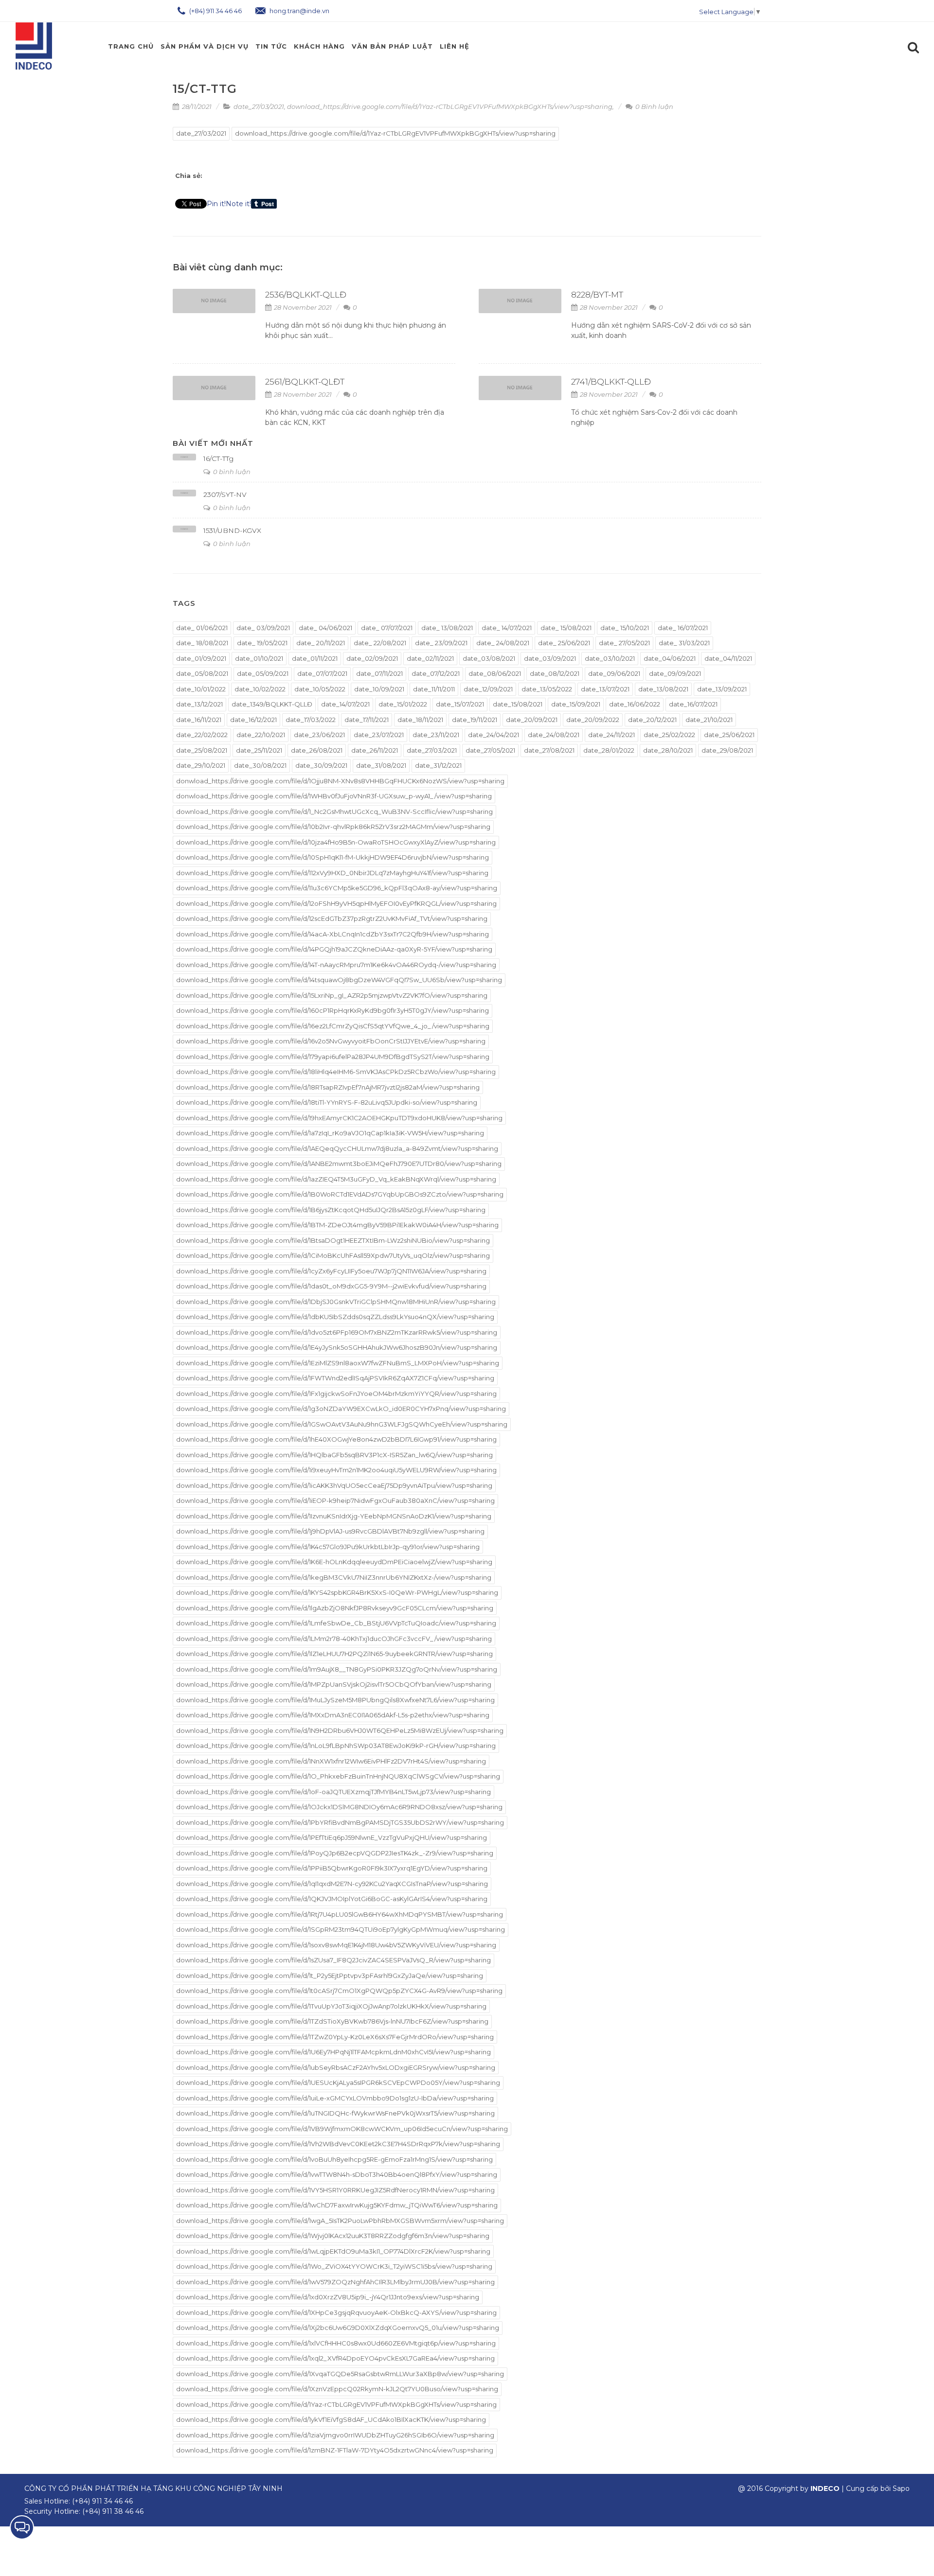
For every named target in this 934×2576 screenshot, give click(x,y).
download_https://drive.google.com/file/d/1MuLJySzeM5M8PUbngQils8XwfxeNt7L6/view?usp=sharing (335, 1700)
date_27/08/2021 (549, 750)
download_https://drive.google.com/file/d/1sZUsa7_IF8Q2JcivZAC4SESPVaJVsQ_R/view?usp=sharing (333, 1960)
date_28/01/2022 (609, 750)
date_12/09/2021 (488, 689)
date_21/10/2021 (709, 720)
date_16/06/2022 (635, 704)
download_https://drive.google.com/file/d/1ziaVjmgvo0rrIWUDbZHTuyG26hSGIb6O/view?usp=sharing (335, 2435)
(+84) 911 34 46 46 (215, 11)
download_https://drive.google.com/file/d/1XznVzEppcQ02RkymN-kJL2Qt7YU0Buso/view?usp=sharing (337, 2389)
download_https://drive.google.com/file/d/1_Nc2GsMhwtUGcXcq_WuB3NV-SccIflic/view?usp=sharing (334, 812)
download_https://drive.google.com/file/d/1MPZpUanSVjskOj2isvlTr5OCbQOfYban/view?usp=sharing (334, 1684)
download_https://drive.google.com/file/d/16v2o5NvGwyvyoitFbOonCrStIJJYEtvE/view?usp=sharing (331, 1041)
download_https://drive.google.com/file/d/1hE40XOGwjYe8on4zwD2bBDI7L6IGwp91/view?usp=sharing (336, 1439)
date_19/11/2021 (475, 720)
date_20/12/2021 (652, 720)
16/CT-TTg (218, 459)
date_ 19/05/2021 (262, 643)
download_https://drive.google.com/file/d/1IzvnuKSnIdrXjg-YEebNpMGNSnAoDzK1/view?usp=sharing (334, 1516)
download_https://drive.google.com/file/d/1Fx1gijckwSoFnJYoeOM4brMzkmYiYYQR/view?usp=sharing (336, 1394)
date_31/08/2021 (381, 765)
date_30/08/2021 (260, 765)
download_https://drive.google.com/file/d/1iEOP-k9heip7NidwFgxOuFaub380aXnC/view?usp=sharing (335, 1500)
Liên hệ (455, 46)
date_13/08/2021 (663, 689)
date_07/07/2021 (322, 673)
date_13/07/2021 (605, 689)
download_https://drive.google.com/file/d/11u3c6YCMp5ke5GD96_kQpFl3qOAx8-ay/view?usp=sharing (337, 888)
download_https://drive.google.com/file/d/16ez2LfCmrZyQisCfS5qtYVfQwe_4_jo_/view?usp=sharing (333, 1026)
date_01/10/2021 (259, 658)
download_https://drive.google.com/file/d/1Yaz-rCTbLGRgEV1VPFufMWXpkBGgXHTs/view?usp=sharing (450, 106)
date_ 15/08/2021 (566, 628)
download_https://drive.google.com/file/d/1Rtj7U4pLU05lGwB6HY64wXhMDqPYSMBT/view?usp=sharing (340, 1914)
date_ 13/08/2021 (447, 628)
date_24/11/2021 (611, 735)
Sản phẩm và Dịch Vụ (205, 46)
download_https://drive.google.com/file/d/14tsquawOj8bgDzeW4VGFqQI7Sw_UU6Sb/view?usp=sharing (339, 980)
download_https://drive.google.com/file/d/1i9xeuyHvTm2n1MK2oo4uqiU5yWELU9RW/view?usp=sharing (336, 1470)
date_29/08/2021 (727, 750)
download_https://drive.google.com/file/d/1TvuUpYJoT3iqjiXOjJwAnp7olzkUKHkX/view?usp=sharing (331, 2006)
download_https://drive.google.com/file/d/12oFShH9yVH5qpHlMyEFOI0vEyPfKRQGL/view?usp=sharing (336, 903)
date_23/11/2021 (436, 735)
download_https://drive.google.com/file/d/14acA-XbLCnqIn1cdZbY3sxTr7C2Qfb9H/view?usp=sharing (332, 934)
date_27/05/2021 (490, 750)
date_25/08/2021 (202, 750)
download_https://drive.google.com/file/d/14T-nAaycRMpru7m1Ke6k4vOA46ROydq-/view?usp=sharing (336, 965)
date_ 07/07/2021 (387, 628)
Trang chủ (131, 46)
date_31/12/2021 (438, 765)
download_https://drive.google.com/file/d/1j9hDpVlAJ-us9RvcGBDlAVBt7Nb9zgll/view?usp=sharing (330, 1531)
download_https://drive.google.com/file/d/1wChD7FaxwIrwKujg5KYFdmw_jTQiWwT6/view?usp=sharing (337, 2205)
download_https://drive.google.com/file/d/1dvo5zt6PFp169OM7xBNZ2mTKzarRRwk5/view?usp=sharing (337, 1332)
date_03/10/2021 (610, 658)
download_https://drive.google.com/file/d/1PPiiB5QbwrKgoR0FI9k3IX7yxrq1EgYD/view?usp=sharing (332, 1868)
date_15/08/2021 (518, 704)
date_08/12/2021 (555, 673)
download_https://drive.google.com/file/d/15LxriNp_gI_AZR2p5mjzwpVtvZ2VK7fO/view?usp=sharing (332, 995)
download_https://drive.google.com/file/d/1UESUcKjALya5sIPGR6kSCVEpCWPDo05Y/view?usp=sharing (338, 2082)
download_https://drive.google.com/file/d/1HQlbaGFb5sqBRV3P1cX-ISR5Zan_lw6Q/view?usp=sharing (334, 1455)
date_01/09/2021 (201, 658)
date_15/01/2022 (403, 704)
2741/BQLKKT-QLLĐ (611, 382)
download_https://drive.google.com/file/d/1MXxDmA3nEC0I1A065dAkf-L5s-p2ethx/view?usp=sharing (333, 1715)
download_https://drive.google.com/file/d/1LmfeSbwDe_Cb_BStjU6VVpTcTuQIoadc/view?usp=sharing (336, 1623)
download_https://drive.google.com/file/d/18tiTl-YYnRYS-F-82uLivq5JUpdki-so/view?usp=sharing (327, 1102)
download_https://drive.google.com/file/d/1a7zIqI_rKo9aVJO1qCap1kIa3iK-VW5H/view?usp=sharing (330, 1133)
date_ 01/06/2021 (202, 628)
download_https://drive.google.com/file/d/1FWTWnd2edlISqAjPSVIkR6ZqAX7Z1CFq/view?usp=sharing (335, 1378)
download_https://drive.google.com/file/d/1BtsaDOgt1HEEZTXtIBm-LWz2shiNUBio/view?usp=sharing (333, 1240)
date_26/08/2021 (317, 750)
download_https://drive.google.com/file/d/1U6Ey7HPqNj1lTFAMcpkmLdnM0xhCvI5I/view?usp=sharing (333, 2052)
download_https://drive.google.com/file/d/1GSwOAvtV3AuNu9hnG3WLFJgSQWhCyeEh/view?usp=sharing (342, 1424)
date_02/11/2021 (430, 658)
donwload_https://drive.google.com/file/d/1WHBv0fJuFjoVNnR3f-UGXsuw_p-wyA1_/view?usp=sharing (334, 796)
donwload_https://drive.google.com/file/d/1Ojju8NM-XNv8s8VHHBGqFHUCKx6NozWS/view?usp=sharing (340, 781)
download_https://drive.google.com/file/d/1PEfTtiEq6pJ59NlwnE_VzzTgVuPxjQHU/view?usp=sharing (332, 1837)
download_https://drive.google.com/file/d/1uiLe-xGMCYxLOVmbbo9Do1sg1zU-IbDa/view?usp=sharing (335, 2098)
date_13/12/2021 (199, 704)
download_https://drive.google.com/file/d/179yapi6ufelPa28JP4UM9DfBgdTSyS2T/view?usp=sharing (333, 1057)
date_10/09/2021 (379, 689)
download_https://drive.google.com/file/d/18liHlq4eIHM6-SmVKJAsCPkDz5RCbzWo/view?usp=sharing (336, 1072)
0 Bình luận (654, 106)
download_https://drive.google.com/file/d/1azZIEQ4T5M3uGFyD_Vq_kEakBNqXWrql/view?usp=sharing (336, 1179)
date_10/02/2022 (260, 689)
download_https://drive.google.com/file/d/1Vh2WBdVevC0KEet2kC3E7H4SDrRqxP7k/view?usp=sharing (338, 2144)
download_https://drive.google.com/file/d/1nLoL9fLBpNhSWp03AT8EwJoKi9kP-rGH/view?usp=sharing (336, 1746)
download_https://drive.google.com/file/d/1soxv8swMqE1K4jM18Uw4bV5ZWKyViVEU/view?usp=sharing (336, 1945)
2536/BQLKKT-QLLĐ (306, 295)
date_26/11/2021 (375, 750)
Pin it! (216, 204)
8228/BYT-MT (597, 295)
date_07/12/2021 (436, 673)
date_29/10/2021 (201, 765)
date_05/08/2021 (202, 673)
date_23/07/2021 (379, 735)
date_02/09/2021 (372, 658)
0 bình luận (231, 472)
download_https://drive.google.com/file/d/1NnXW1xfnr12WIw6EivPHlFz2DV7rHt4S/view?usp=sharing (331, 1761)
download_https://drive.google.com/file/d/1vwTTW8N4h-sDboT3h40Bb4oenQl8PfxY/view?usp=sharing (337, 2174)
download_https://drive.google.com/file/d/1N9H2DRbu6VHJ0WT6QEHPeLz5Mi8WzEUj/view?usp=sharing (340, 1730)
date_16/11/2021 (199, 720)
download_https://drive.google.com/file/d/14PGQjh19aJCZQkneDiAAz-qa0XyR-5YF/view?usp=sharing (334, 949)
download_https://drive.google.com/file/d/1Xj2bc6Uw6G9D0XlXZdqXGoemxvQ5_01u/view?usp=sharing (338, 2328)
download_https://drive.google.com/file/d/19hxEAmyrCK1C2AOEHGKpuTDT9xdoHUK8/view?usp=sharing (339, 1118)
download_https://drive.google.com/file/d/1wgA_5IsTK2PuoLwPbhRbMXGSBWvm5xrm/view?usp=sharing (340, 2221)
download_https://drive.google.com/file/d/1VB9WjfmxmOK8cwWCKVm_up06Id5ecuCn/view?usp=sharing (342, 2129)
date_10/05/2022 (320, 689)
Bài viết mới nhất (213, 443)
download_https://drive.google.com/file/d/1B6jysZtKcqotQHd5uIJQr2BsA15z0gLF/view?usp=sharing (331, 1210)
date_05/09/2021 (263, 673)
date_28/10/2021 (668, 750)
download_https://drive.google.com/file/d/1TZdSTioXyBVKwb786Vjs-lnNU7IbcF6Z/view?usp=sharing (332, 2021)
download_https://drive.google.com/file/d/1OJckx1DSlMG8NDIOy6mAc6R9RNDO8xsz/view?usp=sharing (339, 1807)
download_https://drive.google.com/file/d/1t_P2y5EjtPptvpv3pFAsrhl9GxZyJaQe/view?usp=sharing (330, 1976)
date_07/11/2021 (379, 673)
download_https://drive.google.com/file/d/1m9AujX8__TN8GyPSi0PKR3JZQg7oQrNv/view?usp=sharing (337, 1669)
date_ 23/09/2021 (441, 643)
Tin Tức (271, 46)
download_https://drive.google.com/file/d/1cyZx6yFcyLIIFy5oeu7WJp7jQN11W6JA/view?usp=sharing (331, 1271)
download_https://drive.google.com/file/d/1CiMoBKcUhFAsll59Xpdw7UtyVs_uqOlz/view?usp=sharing (333, 1255)
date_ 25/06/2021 (564, 643)
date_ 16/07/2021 (683, 628)
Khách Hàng (319, 46)
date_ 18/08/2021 (202, 643)
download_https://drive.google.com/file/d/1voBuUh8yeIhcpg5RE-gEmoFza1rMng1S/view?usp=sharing (334, 2159)
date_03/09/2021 (550, 658)
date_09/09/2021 (675, 673)
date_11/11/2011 (434, 689)
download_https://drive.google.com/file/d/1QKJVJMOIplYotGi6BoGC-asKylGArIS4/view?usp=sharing (332, 1899)
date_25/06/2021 (729, 735)
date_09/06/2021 (614, 673)
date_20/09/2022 (593, 720)
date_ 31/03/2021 (684, 643)
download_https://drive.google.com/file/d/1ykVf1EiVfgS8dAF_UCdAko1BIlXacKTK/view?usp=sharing (331, 2419)
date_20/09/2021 (532, 720)
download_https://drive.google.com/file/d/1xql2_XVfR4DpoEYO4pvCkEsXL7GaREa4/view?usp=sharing (335, 2358)
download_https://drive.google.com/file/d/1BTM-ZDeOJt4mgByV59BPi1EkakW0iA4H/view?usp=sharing (337, 1225)
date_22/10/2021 (261, 735)
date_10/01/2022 (201, 689)
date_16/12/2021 (253, 720)
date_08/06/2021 (495, 673)
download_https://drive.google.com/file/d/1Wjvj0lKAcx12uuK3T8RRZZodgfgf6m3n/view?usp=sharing (333, 2236)
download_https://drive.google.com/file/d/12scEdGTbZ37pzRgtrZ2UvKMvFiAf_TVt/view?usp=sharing (332, 918)
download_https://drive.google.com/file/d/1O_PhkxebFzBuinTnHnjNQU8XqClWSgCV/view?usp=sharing (338, 1776)
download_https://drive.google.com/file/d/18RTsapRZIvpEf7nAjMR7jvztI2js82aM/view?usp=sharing (328, 1087)
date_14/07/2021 (345, 704)
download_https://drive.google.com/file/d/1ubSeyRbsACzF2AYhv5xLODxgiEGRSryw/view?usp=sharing (336, 2067)
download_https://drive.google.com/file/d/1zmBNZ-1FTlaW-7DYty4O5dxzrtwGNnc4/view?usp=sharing (335, 2450)
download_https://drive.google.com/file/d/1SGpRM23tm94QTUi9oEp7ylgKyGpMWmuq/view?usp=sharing (341, 1929)
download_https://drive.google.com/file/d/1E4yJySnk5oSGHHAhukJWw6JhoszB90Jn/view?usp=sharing (337, 1347)
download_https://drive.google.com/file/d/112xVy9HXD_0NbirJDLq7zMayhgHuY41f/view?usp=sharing (332, 873)
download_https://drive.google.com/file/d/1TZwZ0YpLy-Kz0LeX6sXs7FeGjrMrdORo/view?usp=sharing (335, 2037)
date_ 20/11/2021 (321, 643)
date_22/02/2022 (202, 735)
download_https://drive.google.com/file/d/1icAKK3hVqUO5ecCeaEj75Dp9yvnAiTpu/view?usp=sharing (334, 1485)
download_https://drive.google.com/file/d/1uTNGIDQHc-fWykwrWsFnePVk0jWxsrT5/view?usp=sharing (335, 2113)
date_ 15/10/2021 (625, 628)
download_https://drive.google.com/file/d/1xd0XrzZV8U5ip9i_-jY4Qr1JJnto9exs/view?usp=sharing (328, 2297)
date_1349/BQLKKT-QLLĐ (272, 704)
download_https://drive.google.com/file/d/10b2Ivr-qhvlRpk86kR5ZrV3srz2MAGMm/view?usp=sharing (333, 827)
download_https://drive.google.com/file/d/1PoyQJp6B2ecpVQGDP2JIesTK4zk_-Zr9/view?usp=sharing (335, 1853)
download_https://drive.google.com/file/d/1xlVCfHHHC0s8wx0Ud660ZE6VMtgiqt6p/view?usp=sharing (336, 2343)
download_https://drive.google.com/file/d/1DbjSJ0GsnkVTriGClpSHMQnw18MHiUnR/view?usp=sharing (336, 1302)
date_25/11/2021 (259, 750)
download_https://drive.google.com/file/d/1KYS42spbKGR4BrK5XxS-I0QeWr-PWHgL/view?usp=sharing (337, 1592)
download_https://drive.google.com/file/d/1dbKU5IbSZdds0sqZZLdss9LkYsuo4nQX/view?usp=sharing (335, 1317)
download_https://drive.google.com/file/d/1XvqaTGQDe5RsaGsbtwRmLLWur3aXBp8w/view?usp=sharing (340, 2374)
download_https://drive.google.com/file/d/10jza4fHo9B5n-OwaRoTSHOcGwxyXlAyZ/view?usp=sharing (336, 842)
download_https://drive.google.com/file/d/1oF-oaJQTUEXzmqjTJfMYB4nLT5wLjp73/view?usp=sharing (333, 1792)
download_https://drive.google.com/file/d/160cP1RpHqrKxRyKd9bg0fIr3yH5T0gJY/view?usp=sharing (332, 1010)
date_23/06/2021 (319, 735)
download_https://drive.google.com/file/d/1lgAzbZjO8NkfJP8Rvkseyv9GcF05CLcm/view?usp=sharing (335, 1608)
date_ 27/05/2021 (624, 643)
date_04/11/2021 (728, 658)
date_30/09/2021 (321, 765)
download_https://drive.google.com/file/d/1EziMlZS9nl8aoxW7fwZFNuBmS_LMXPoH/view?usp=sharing (338, 1363)
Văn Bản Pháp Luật (392, 46)
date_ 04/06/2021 (325, 628)
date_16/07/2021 (693, 704)
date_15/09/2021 (576, 704)
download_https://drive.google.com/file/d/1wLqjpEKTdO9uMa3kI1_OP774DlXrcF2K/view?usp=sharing (333, 2251)
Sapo (901, 2488)
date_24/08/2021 (554, 735)
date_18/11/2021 (420, 720)
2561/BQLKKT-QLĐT (305, 382)
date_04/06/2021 (670, 658)
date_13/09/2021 (722, 689)
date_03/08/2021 (489, 658)
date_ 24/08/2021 (503, 643)
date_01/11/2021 (315, 658)
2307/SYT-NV (225, 494)
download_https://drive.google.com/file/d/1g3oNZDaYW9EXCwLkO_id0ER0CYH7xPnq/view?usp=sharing (341, 1409)
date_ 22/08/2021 (380, 643)
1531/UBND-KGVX (232, 530)
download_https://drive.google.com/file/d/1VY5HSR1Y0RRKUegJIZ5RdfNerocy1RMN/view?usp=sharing (335, 2190)
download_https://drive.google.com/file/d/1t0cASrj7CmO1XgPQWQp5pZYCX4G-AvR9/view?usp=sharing (339, 1991)
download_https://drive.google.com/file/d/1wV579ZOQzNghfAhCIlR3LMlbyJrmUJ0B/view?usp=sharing (335, 2282)
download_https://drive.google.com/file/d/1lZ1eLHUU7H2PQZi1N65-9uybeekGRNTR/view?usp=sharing (334, 1654)
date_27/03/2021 (259, 106)
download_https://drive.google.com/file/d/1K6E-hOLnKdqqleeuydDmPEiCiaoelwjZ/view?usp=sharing (334, 1562)
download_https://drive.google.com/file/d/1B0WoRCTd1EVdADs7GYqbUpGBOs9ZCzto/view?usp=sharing (340, 1194)
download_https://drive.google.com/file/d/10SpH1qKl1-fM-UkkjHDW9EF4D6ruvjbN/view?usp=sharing (332, 857)
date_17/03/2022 (311, 720)
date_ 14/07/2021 (507, 628)
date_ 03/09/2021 (263, 628)
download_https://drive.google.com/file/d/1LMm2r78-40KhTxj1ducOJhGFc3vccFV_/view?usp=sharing (334, 1639)
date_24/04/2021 (494, 735)
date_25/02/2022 (669, 735)
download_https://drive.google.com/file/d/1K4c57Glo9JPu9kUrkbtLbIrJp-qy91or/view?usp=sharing (328, 1547)
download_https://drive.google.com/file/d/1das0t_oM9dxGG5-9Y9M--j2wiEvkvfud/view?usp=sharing (331, 1286)
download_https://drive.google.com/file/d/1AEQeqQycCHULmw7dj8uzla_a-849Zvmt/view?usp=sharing (337, 1148)
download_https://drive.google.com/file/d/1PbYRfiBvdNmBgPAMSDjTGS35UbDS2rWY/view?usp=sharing (340, 1822)
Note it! (238, 204)
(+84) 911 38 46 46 (113, 2511)
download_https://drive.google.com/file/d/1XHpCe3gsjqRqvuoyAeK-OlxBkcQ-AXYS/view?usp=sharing (336, 2312)
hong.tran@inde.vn (299, 11)
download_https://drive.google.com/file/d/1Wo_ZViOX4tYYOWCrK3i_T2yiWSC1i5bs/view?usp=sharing (334, 2266)
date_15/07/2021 (460, 704)
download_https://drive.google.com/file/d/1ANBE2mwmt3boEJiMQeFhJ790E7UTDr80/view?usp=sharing (339, 1164)
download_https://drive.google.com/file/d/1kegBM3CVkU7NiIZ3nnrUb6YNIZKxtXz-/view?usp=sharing (334, 1577)
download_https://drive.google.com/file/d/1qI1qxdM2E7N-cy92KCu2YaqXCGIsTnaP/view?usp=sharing (332, 1884)
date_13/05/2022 (547, 689)
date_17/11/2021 (367, 720)
